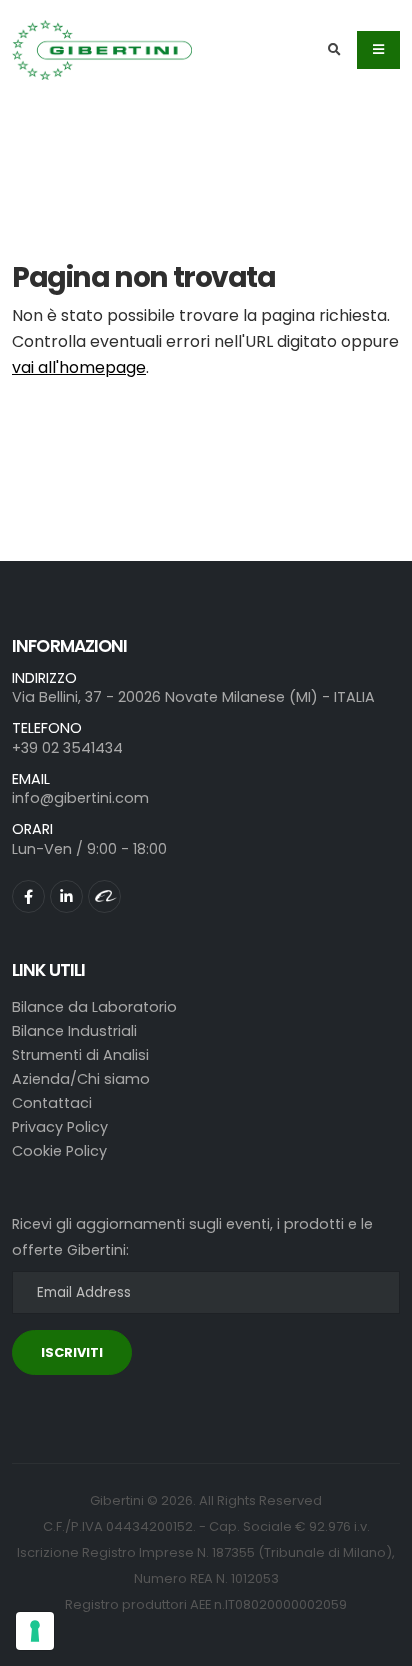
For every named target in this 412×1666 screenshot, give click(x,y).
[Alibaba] (104, 896)
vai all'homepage (79, 367)
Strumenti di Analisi (80, 1055)
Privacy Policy (60, 1127)
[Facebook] (28, 896)
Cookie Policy (59, 1151)
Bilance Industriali (74, 1031)
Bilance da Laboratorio (94, 1007)
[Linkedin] (66, 896)
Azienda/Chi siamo (81, 1079)
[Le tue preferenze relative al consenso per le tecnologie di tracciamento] (35, 1631)
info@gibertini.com (80, 798)
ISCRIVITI (72, 1352)
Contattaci (52, 1103)
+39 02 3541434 (67, 748)
